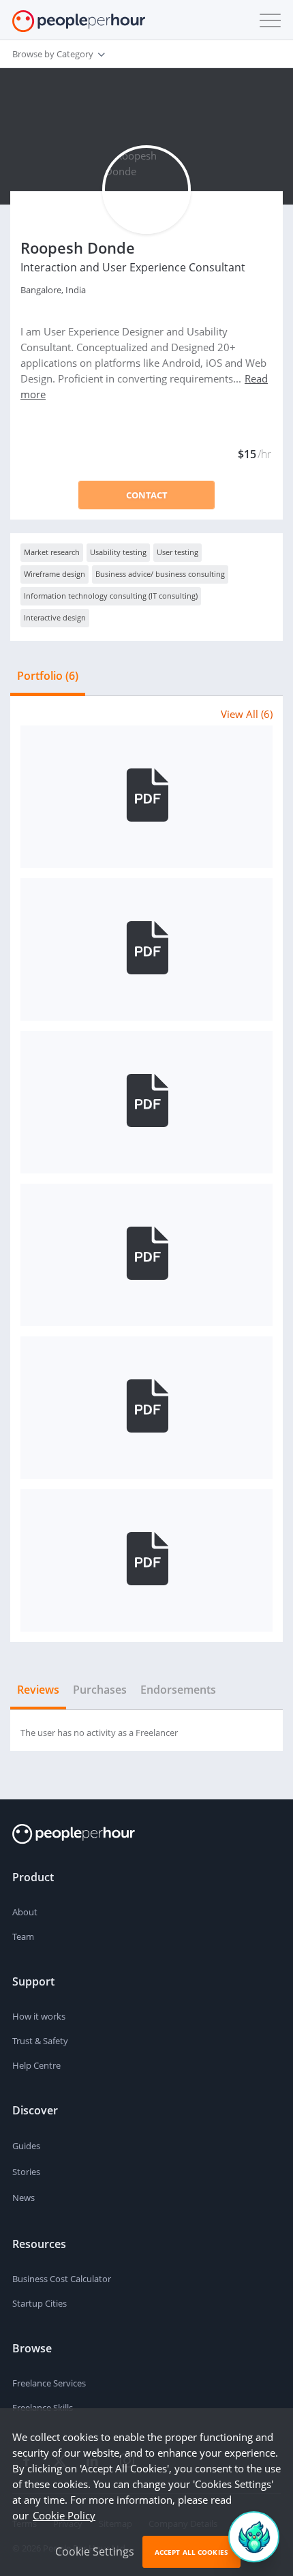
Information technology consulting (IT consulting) (111, 596)
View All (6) (247, 714)
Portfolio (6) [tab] (48, 676)
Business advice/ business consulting (160, 574)
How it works (39, 2016)
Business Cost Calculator (62, 2279)
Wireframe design (55, 574)
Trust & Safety (40, 2041)
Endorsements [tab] (178, 1690)
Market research (52, 552)
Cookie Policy (64, 2515)
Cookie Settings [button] (95, 2551)
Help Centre (36, 2065)
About (25, 1912)
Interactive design (55, 617)
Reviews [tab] (38, 1690)
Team (23, 1936)
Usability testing (118, 552)
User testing (178, 552)
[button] (267, 20)
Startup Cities (40, 2303)
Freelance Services (49, 2383)
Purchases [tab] (100, 1690)
